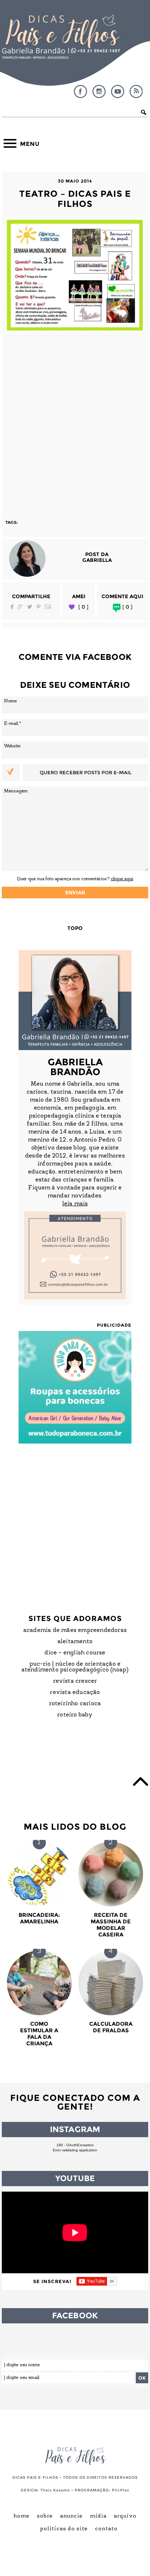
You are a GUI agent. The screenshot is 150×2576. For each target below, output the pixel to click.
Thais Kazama (55, 2490)
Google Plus (20, 607)
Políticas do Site (64, 2529)
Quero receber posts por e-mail (86, 772)
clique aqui (122, 879)
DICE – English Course (75, 1653)
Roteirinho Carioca (75, 1704)
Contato (106, 2529)
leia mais (75, 1204)
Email (48, 607)
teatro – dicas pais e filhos (75, 199)
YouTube (118, 91)
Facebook (80, 91)
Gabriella (97, 560)
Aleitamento (75, 1642)
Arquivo (125, 2516)
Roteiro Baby (75, 1715)
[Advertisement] (75, 422)
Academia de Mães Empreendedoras (75, 1630)
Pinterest (38, 607)
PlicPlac (121, 2490)
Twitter (30, 607)
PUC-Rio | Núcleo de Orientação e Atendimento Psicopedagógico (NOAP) (75, 1667)
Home (21, 2516)
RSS (136, 91)
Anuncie (71, 2516)
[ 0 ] (83, 607)
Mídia (98, 2516)
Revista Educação (75, 1693)
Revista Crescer (75, 1681)
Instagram (99, 91)
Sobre (45, 2516)
